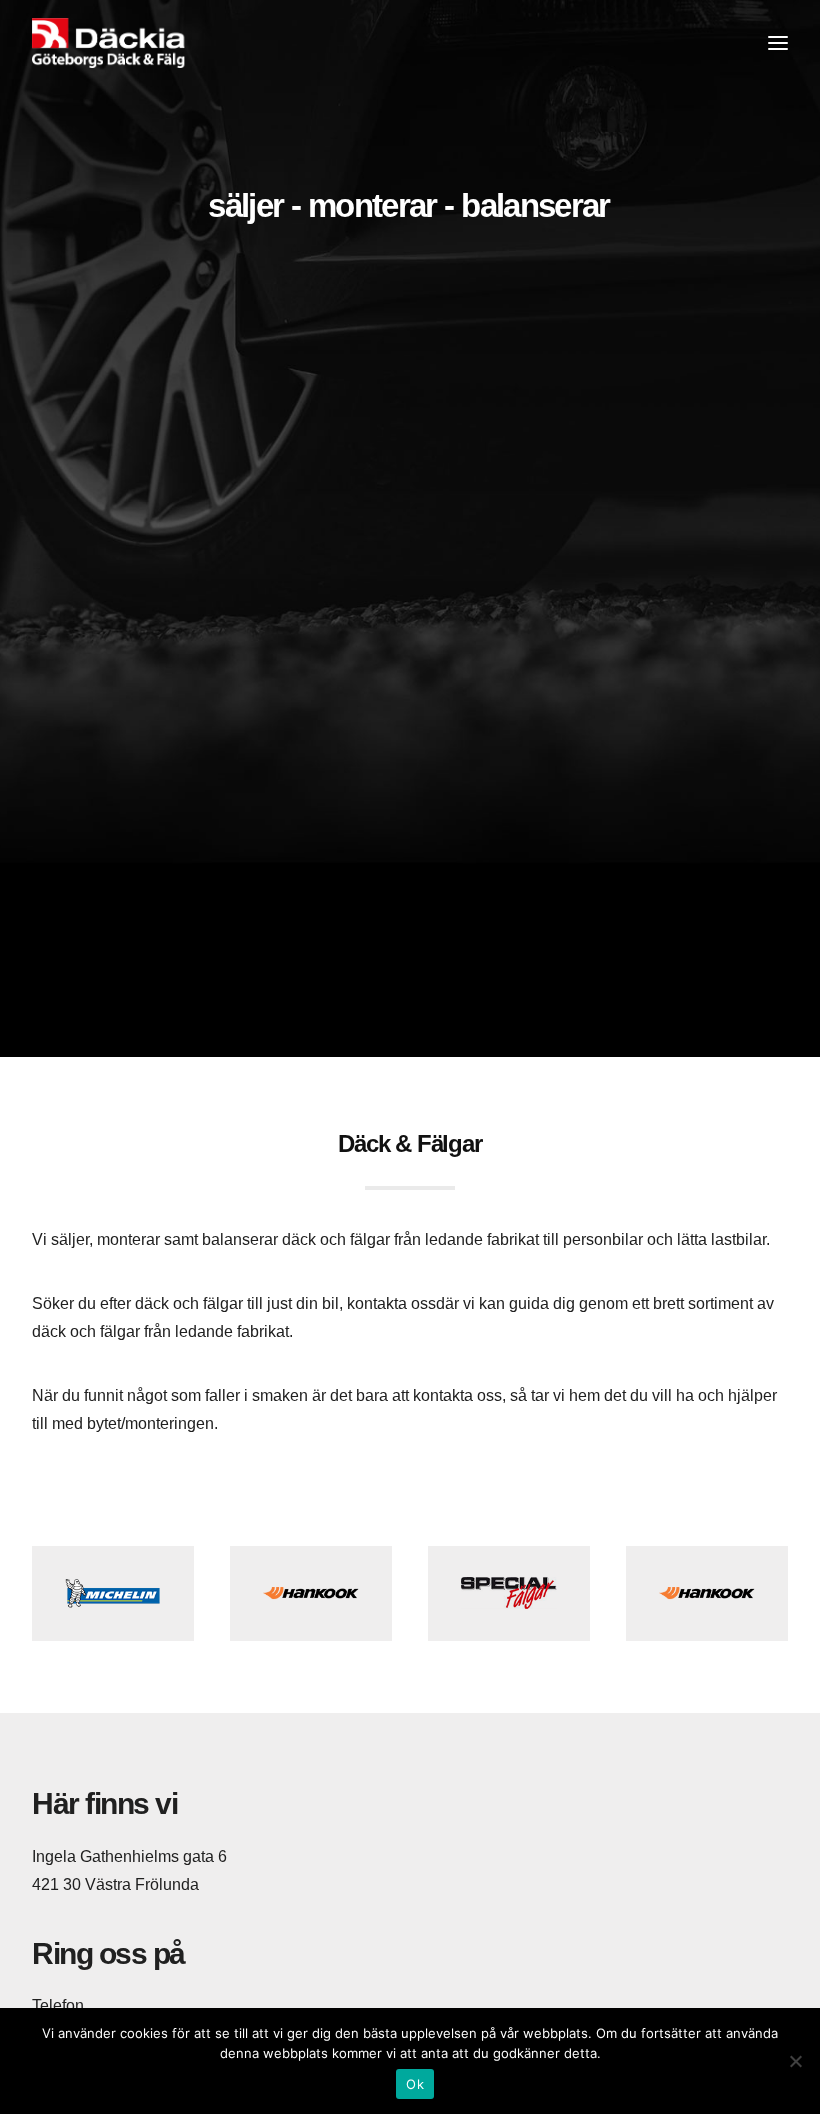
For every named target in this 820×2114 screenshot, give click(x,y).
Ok (415, 2084)
